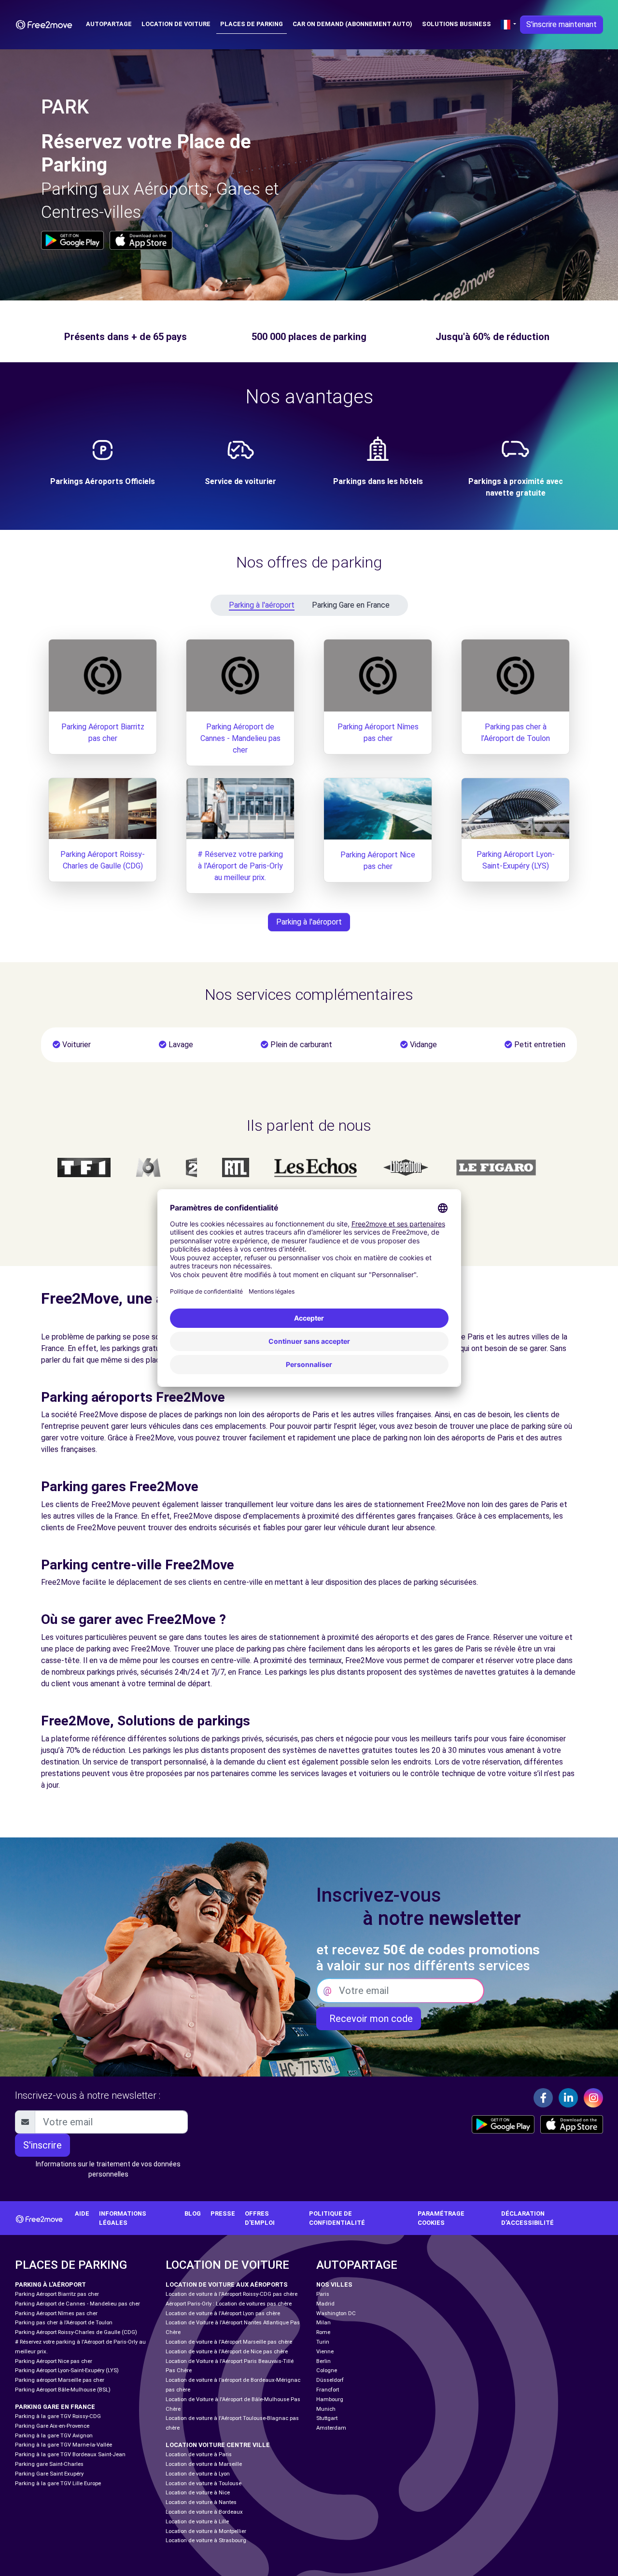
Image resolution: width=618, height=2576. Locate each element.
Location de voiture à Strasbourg (206, 2540)
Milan (323, 2323)
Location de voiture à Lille (197, 2522)
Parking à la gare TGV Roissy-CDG (58, 2416)
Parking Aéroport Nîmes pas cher (56, 2313)
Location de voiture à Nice (198, 2493)
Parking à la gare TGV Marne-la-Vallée (63, 2445)
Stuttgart (327, 2418)
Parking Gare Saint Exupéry (49, 2474)
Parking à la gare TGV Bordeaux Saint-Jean (70, 2455)
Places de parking (252, 24)
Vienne (325, 2352)
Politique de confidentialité (337, 2218)
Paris (323, 2294)
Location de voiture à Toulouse (204, 2483)
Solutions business (456, 24)
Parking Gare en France (351, 605)
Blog (193, 2213)
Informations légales (123, 2218)
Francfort (328, 2390)
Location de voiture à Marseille (204, 2464)
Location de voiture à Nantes (201, 2502)
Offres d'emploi (260, 2218)
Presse (223, 2213)
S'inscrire (42, 2145)
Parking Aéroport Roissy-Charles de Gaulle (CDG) (76, 2332)
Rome (323, 2332)
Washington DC (336, 2313)
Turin (323, 2342)
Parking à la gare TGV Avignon (54, 2436)
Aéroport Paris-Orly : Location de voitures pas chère (229, 2304)
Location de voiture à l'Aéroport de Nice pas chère (227, 2352)
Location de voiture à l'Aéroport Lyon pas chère (223, 2313)
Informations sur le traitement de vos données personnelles (108, 2169)
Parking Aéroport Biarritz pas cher (57, 2294)
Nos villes (334, 2284)
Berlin (323, 2361)
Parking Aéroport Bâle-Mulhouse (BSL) (63, 2390)
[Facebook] (543, 2098)
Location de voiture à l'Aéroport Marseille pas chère (229, 2342)
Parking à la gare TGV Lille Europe (58, 2483)
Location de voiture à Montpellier (206, 2531)
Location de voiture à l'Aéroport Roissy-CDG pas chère (232, 2294)
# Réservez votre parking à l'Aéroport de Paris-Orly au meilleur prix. (240, 866)
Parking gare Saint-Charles (49, 2464)
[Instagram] (593, 2098)
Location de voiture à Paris (199, 2455)
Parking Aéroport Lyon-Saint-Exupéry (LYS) (67, 2370)
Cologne (327, 2370)
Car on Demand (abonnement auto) (352, 24)
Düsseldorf (330, 2380)
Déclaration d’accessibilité (527, 2218)
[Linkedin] (568, 2098)
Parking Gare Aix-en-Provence (52, 2426)
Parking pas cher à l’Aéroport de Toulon (64, 2323)
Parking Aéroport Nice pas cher (54, 2361)
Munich (326, 2409)
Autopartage (109, 24)
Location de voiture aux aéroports (227, 2284)
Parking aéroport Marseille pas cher (60, 2380)
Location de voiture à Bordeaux (204, 2512)
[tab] (257, 605)
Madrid (325, 2304)
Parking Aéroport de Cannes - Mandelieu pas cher (240, 738)
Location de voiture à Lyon (198, 2474)
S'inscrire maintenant (562, 24)
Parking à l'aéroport (262, 605)
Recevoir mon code (369, 2019)
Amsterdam (331, 2428)
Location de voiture (176, 24)
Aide (82, 2213)
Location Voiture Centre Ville (218, 2445)
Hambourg (330, 2399)
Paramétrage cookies (441, 2218)
